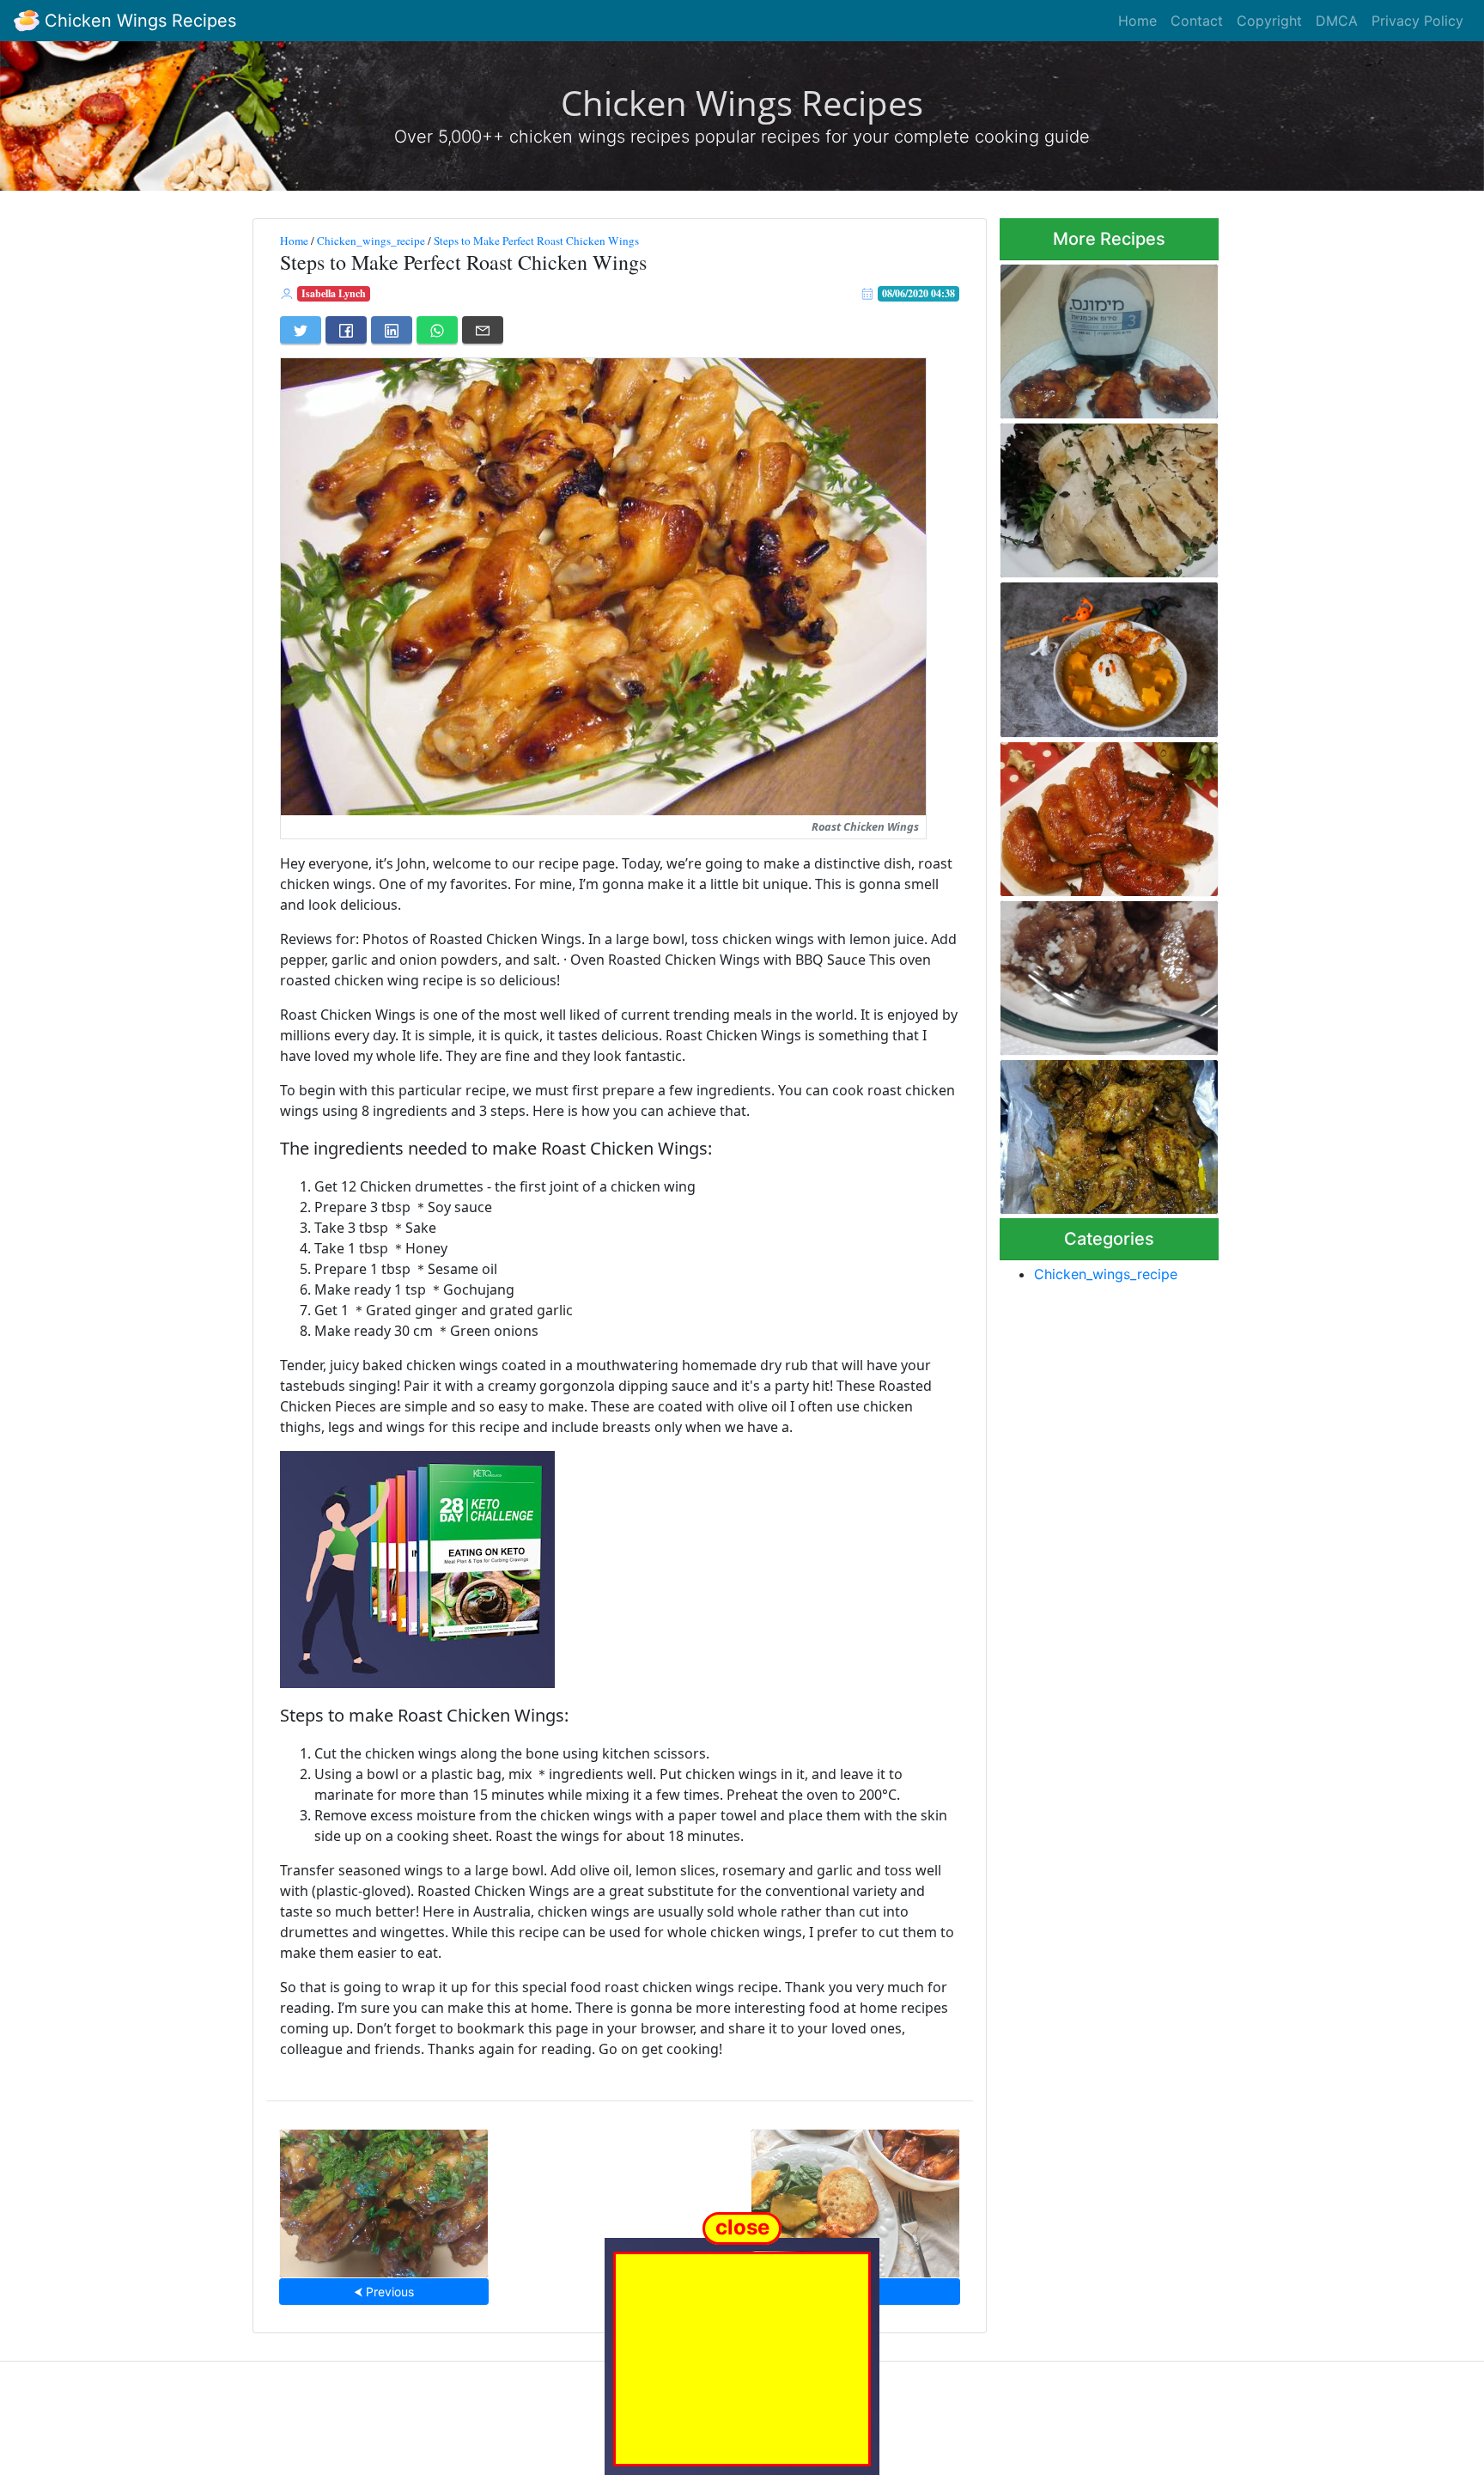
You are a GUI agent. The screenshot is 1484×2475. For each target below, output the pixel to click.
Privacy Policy (1417, 21)
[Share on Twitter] (301, 330)
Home (1137, 21)
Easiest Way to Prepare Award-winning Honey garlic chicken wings (384, 2198)
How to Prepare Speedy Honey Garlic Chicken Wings (1105, 973)
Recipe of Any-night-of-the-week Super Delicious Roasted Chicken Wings (1104, 814)
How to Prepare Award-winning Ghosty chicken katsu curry (1091, 655)
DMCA (1337, 21)
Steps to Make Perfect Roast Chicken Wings (536, 241)
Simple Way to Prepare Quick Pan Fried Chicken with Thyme (1107, 495)
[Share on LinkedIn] (392, 330)
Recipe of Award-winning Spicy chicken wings (1095, 1132)
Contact (1197, 21)
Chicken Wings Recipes (138, 21)
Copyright (1269, 21)
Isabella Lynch (334, 293)
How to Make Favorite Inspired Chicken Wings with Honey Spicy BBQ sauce (855, 2198)
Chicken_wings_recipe (371, 241)
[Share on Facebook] (346, 330)
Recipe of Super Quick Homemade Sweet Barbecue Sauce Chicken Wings (1105, 336)
